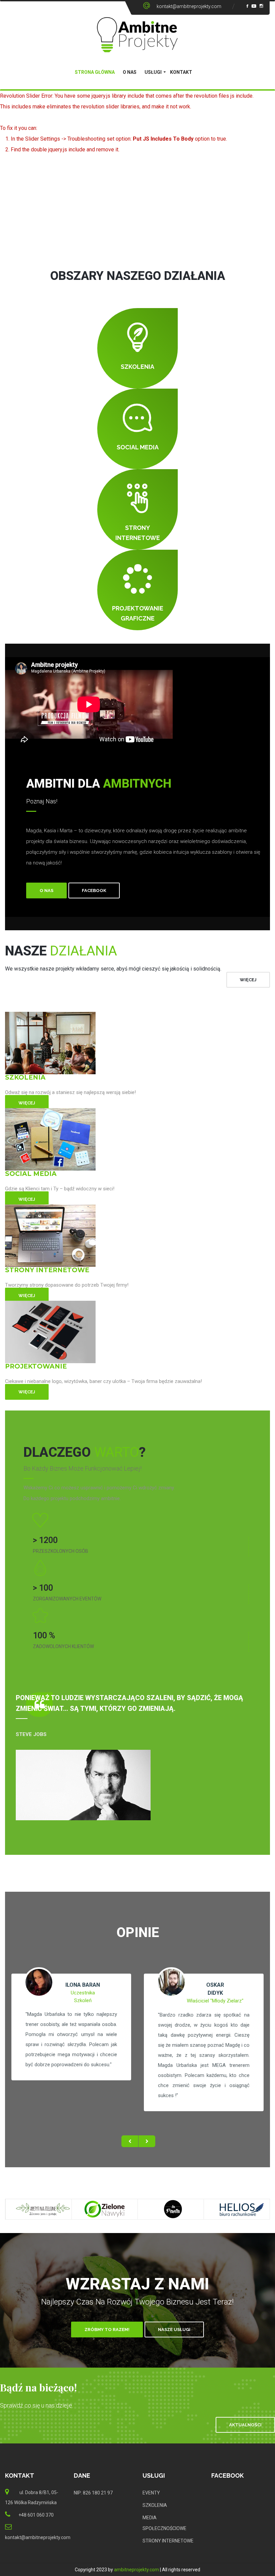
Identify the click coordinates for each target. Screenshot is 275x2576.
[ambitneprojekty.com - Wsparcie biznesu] (137, 35)
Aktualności (245, 2425)
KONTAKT (181, 72)
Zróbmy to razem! (107, 2330)
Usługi (153, 72)
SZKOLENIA (155, 2505)
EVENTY (151, 2493)
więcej (248, 980)
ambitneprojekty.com (136, 2570)
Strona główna (95, 72)
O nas (130, 72)
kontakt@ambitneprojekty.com (189, 6)
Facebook (94, 890)
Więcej (27, 1103)
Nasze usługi (174, 2330)
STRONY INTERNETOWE (168, 2541)
